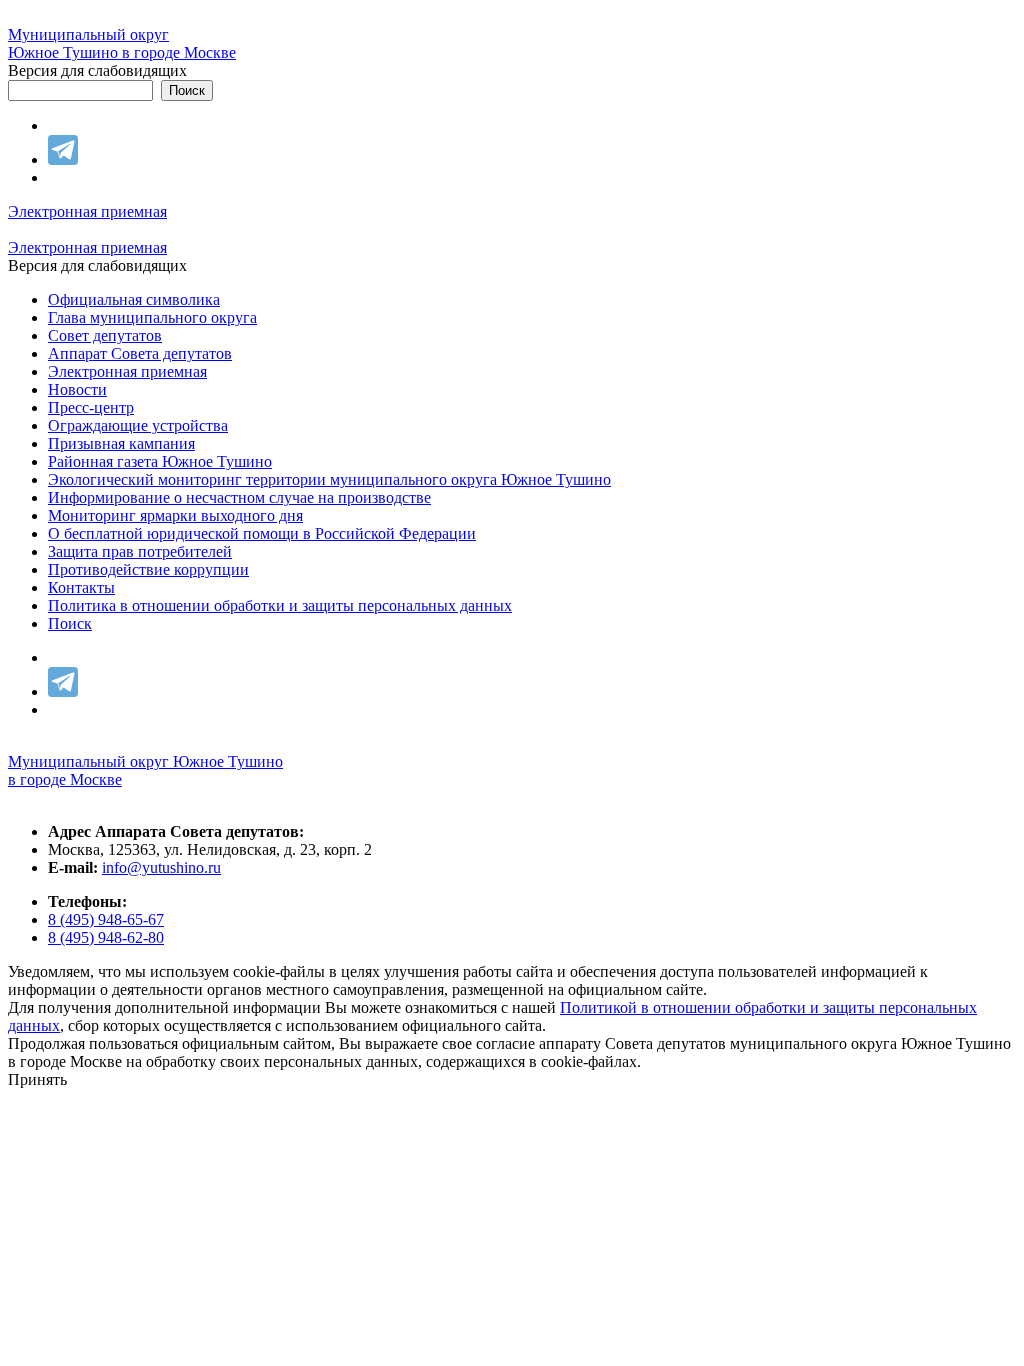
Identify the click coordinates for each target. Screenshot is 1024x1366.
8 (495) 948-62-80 (106, 937)
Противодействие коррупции (148, 569)
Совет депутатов (105, 335)
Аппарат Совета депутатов (140, 353)
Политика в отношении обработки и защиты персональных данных (280, 605)
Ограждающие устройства (138, 425)
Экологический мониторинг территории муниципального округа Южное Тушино (329, 479)
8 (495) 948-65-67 (106, 919)
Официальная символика (134, 299)
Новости (77, 389)
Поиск (70, 623)
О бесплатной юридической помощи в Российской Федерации (262, 533)
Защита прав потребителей (140, 551)
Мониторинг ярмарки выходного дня (175, 515)
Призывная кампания (121, 443)
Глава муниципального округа (152, 317)
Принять (37, 1079)
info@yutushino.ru (161, 867)
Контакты (81, 587)
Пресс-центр (91, 407)
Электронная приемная (87, 211)
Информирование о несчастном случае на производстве (239, 497)
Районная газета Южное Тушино (160, 461)
